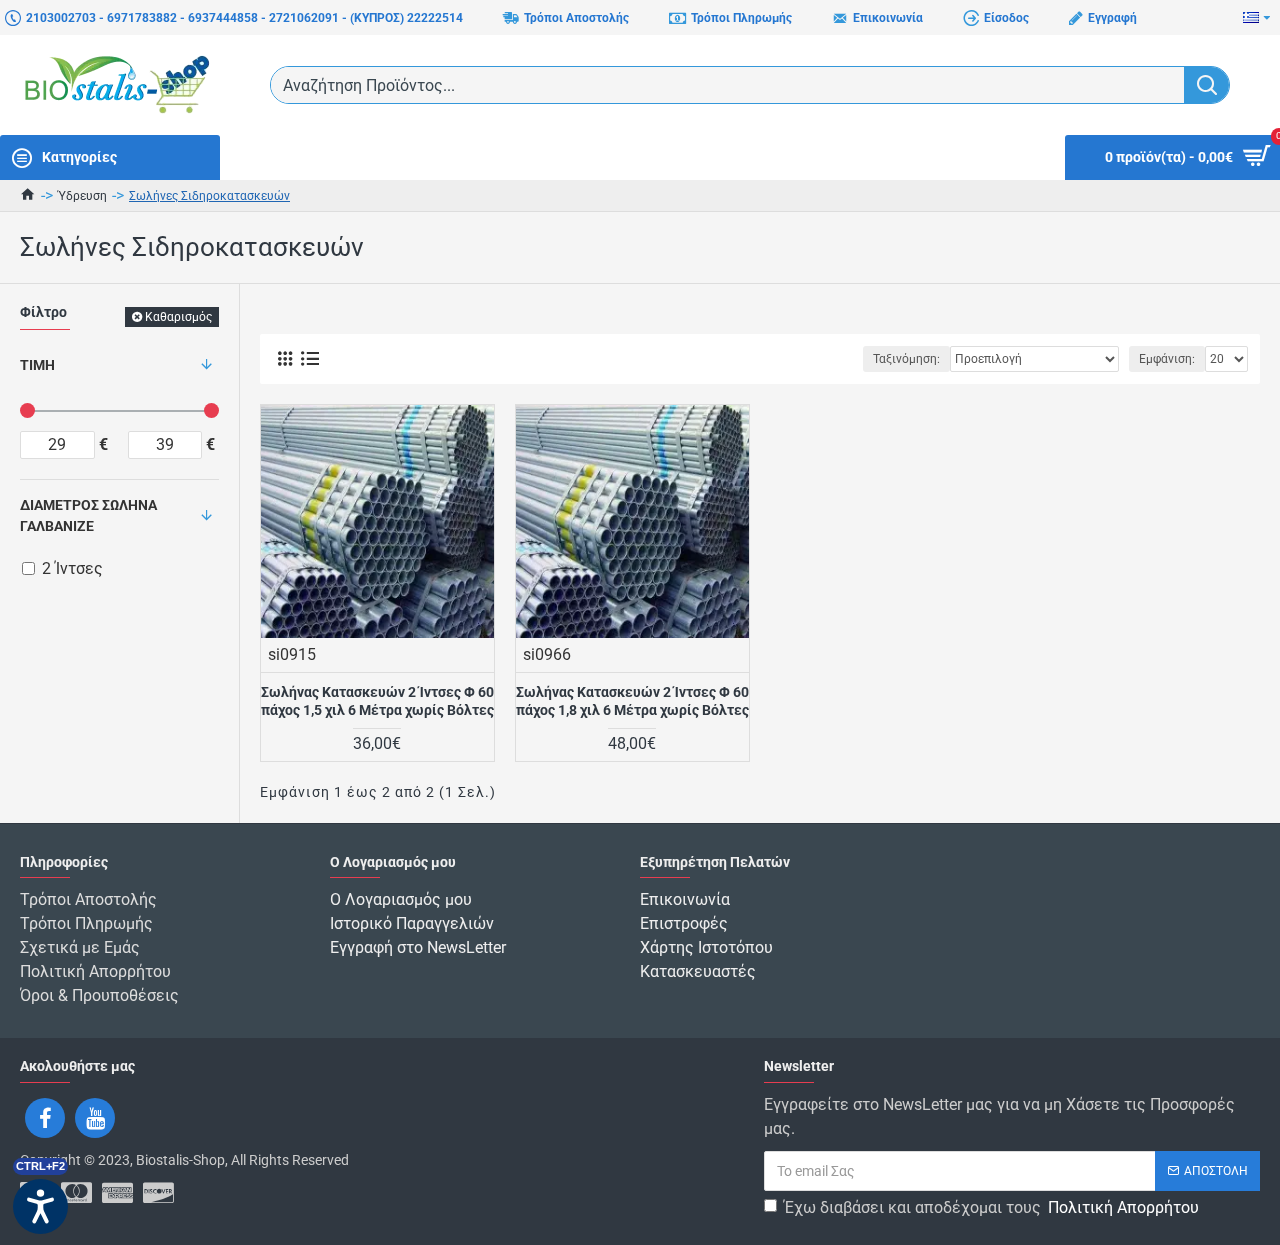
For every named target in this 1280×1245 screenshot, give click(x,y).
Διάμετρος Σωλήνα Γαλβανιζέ (88, 515)
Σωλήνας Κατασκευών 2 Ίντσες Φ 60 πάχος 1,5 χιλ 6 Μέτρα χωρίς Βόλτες (377, 701)
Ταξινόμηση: (906, 359)
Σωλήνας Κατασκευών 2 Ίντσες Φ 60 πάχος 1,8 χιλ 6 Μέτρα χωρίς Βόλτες (632, 701)
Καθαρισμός (178, 317)
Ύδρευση (82, 196)
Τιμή (37, 365)
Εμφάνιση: (1167, 359)
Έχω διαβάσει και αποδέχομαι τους (991, 1207)
